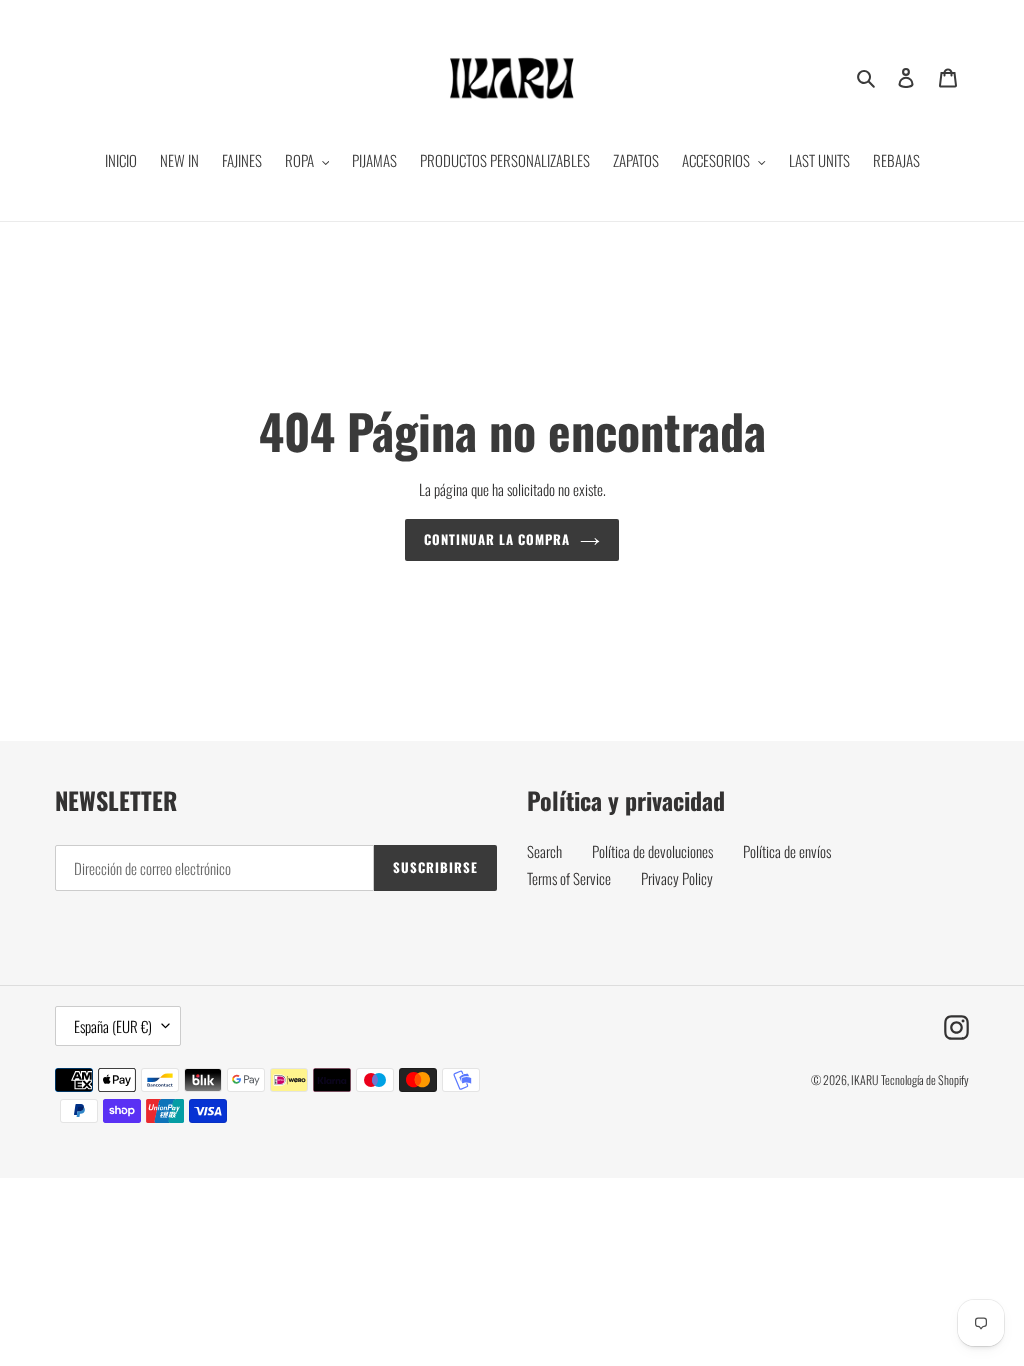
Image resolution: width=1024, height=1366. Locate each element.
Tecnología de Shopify (925, 1079)
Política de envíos (787, 851)
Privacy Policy (677, 878)
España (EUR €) (113, 1026)
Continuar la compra (497, 539)
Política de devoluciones (652, 851)
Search (544, 851)
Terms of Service (569, 878)
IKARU (864, 1079)
